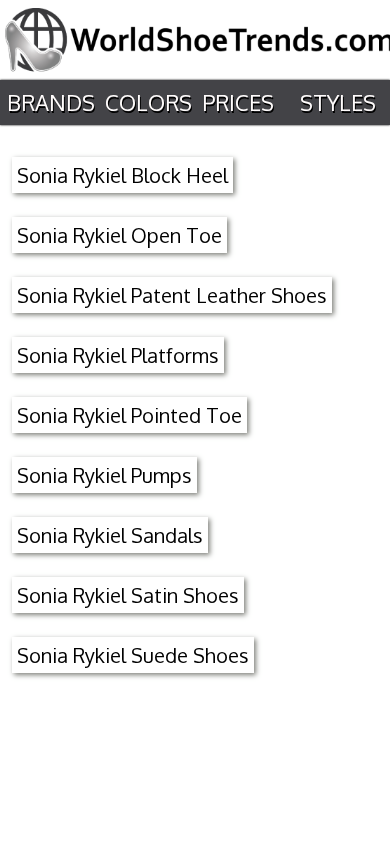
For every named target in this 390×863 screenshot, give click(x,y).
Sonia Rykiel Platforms (118, 355)
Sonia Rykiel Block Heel (122, 175)
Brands (51, 102)
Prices (238, 102)
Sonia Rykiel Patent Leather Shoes (172, 295)
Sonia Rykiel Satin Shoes (128, 595)
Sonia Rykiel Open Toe (119, 235)
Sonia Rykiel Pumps (104, 475)
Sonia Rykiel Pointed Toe (129, 415)
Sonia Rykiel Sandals (110, 535)
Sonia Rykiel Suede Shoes (133, 655)
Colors (148, 102)
